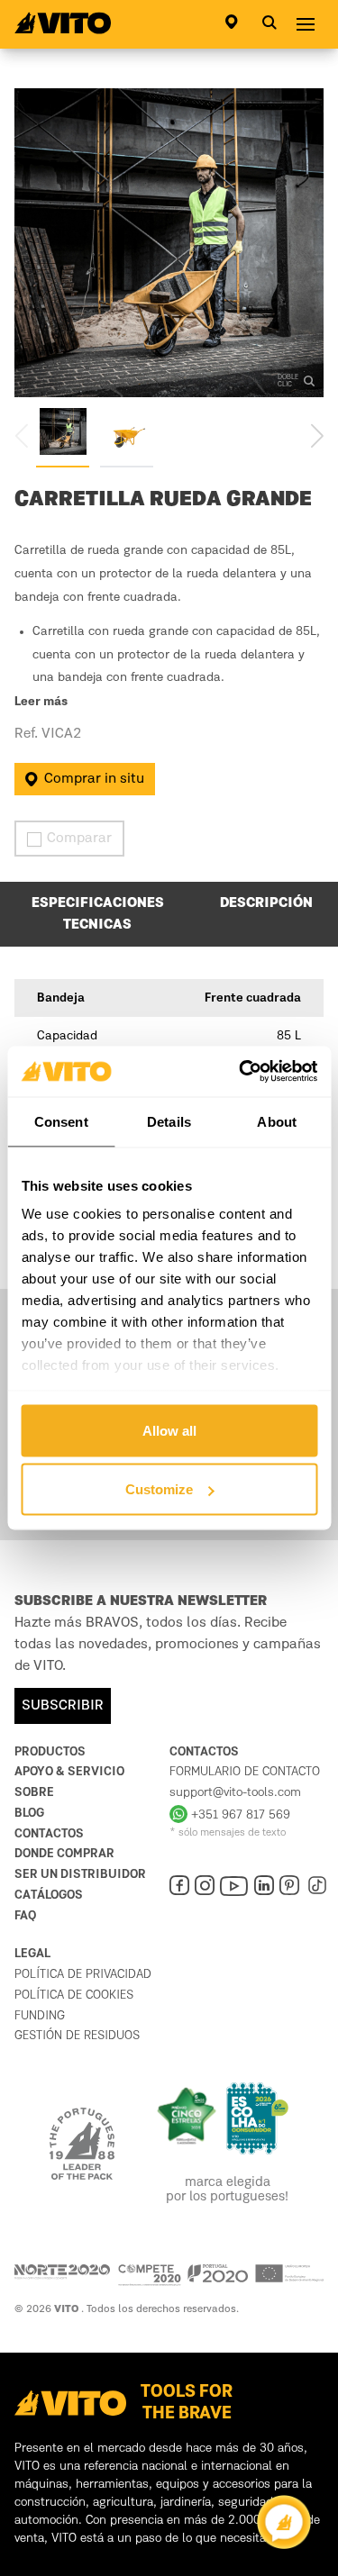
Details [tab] (169, 1121)
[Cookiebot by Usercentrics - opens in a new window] (241, 1072)
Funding (40, 2016)
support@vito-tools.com (235, 1792)
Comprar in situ (94, 779)
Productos (50, 1752)
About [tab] (277, 1121)
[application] (284, 2522)
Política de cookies (74, 1995)
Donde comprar (64, 1854)
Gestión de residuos (77, 2036)
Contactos (49, 1834)
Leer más (41, 703)
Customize (159, 1489)
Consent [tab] (61, 1121)
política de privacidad (83, 1974)
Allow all (169, 1430)
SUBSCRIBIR (63, 1706)
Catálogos (49, 1895)
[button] (317, 435)
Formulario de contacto (245, 1772)
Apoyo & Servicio (69, 1772)
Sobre (34, 1792)
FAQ (25, 1916)
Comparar (79, 839)
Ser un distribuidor (80, 1874)
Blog (29, 1813)
